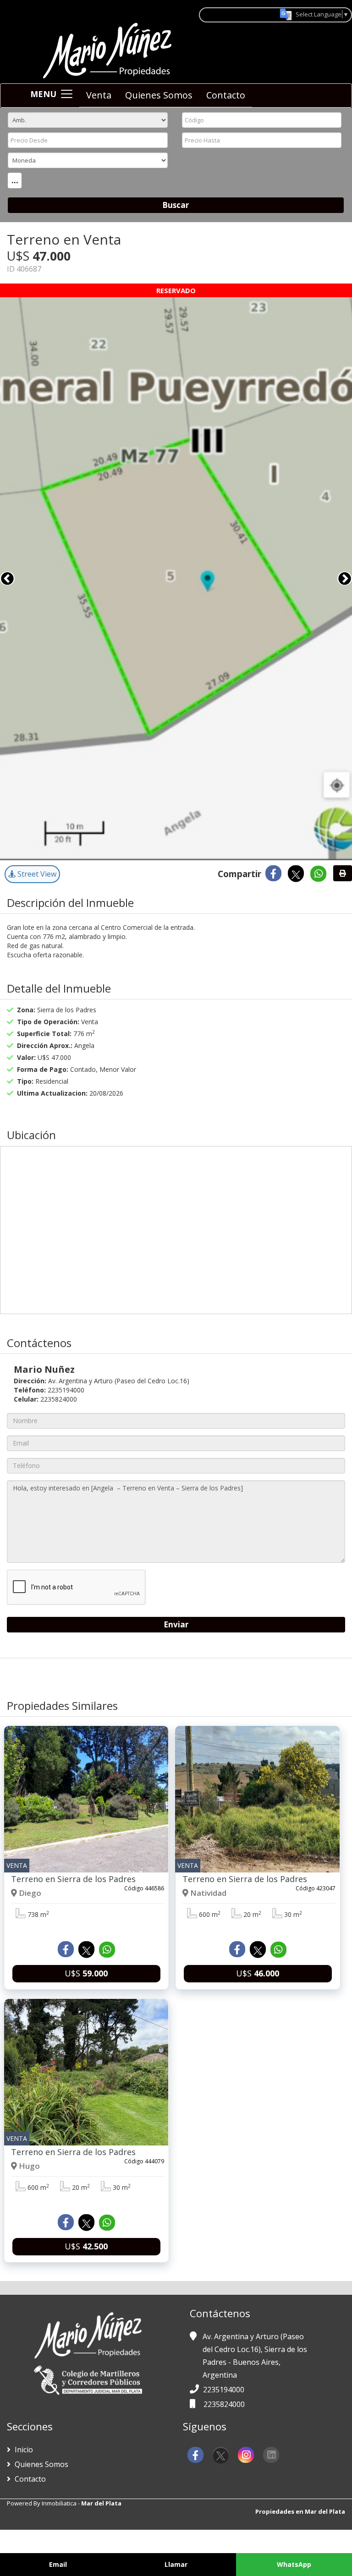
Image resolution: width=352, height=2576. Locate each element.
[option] (176, 579)
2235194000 (224, 2390)
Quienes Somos (159, 95)
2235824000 (224, 2404)
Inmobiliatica (59, 2503)
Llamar (176, 2564)
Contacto (226, 95)
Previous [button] (7, 579)
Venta (99, 95)
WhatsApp (294, 2564)
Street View (36, 874)
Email (58, 2564)
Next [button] (345, 579)
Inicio (23, 2450)
